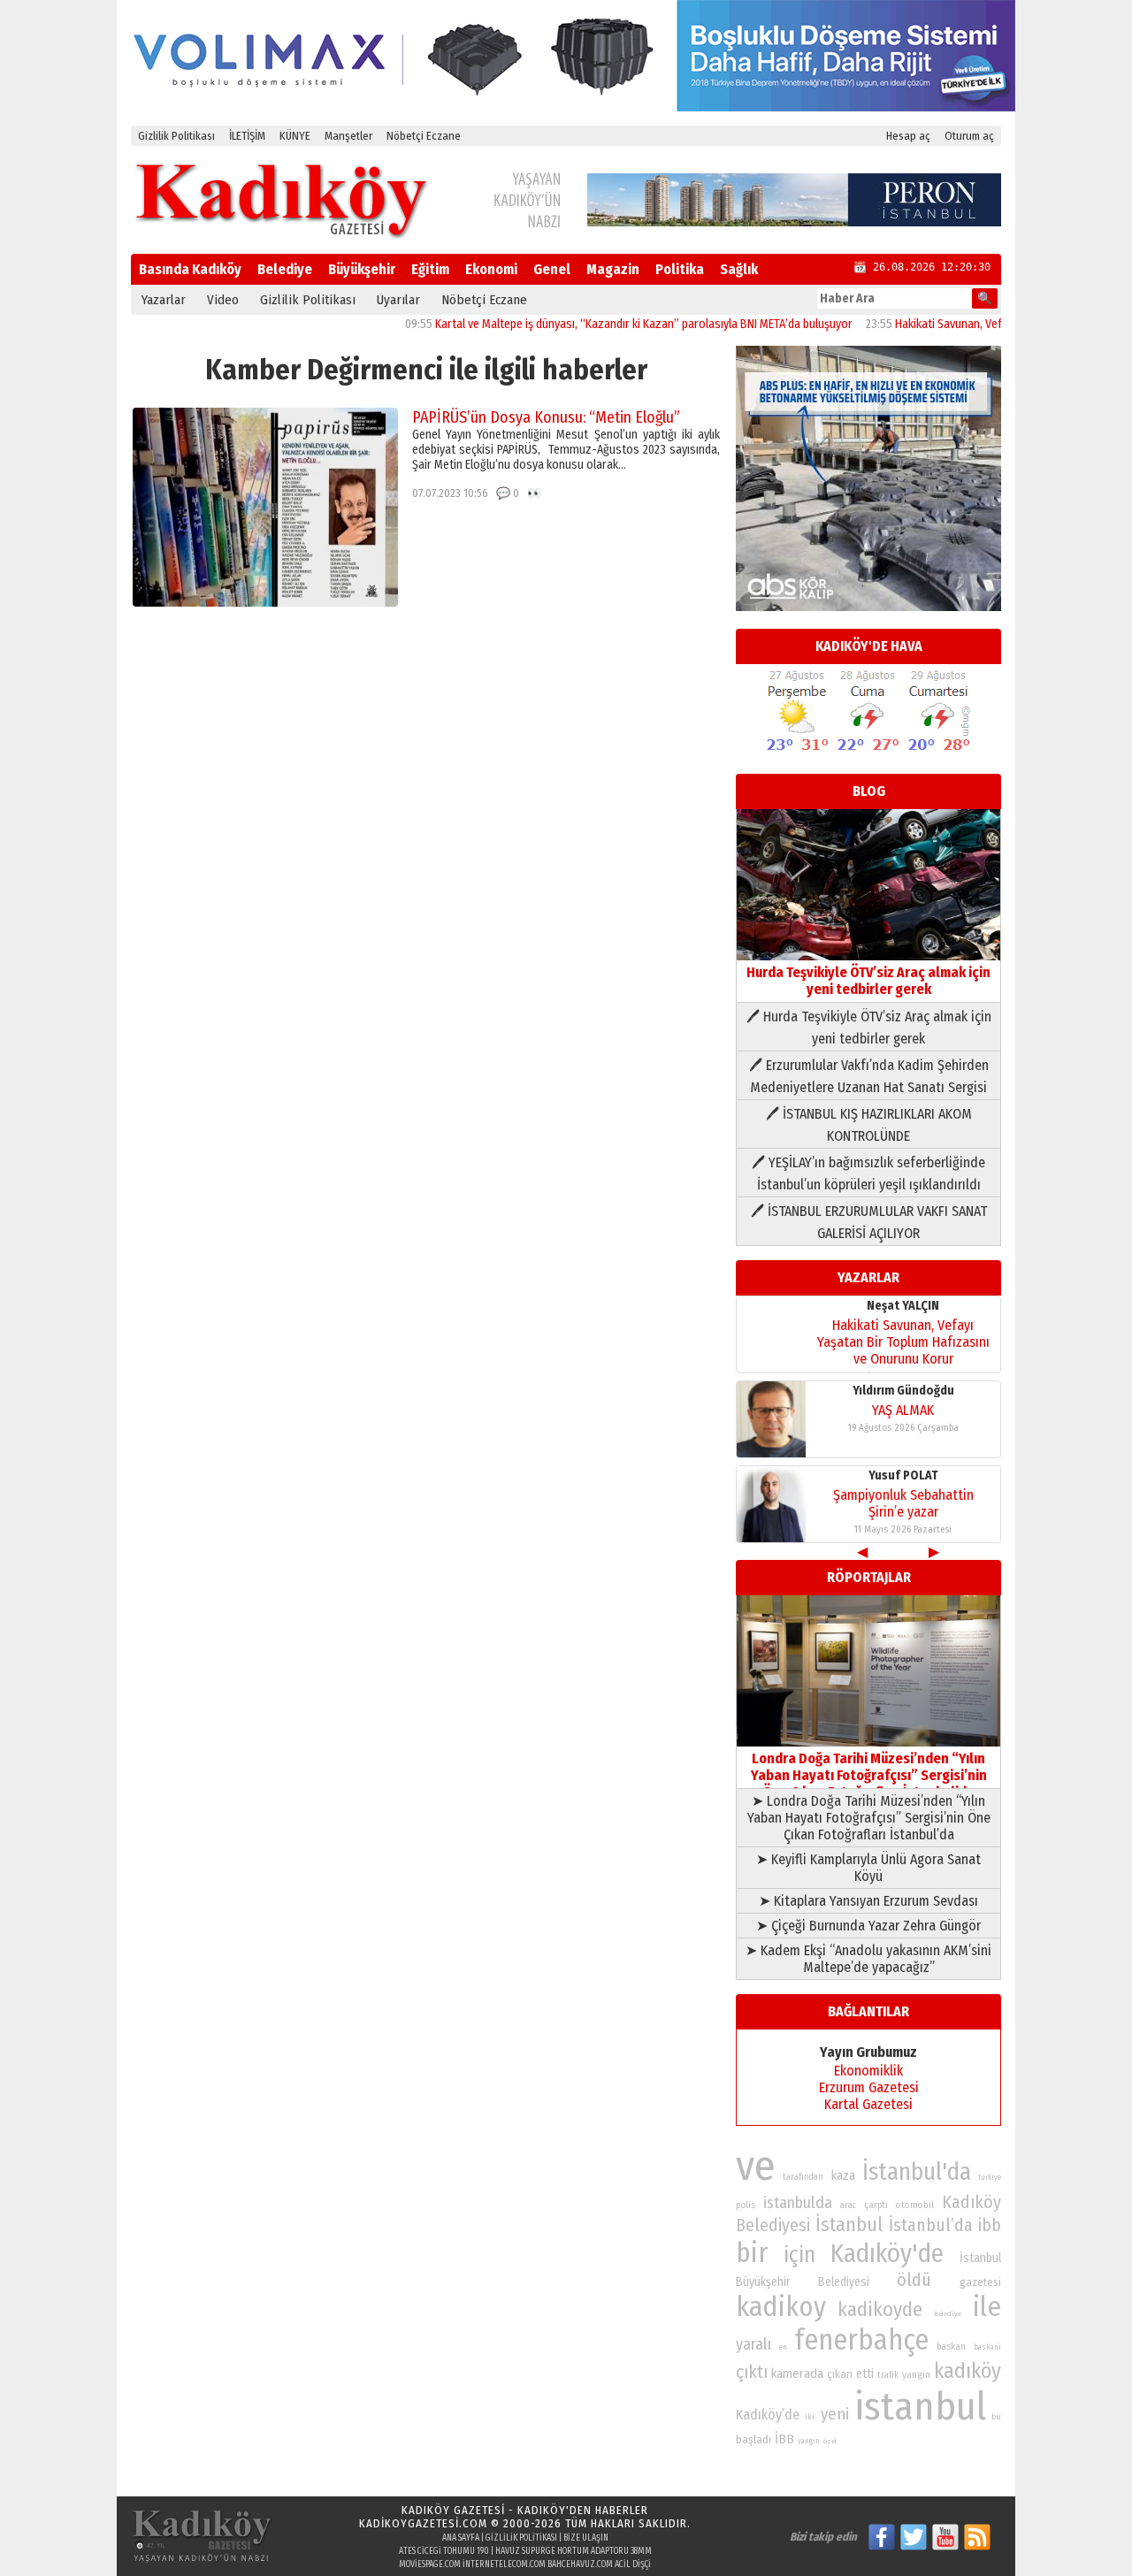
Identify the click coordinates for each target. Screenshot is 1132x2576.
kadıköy (968, 2370)
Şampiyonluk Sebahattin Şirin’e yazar (903, 1503)
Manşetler (348, 136)
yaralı (753, 2344)
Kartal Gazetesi (868, 2104)
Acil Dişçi (633, 2565)
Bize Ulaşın (586, 2538)
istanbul (920, 2407)
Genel (552, 269)
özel (830, 2441)
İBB (784, 2439)
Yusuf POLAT (903, 1475)
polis (746, 2205)
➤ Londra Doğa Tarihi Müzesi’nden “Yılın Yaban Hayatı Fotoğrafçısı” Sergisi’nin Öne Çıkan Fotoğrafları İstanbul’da (869, 1818)
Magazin (613, 269)
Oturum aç (969, 136)
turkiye (990, 2177)
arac (848, 2205)
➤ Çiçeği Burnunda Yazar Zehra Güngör (868, 1926)
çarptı (876, 2205)
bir (752, 2253)
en (783, 2347)
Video (223, 300)
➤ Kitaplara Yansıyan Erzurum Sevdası (868, 1901)
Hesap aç (908, 136)
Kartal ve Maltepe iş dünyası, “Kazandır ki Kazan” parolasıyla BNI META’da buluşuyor (600, 324)
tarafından (803, 2177)
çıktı (752, 2372)
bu (996, 2416)
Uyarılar (398, 300)
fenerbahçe (862, 2340)
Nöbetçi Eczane (424, 136)
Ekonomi (491, 269)
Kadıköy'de (887, 2254)
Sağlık (739, 269)
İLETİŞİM (247, 136)
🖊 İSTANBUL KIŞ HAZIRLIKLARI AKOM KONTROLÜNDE (869, 1125)
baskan (951, 2347)
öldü (914, 2280)
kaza (843, 2176)
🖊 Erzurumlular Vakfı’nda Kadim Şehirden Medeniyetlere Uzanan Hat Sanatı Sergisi (869, 1076)
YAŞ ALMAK (903, 1410)
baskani (987, 2347)
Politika (680, 269)
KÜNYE (295, 136)
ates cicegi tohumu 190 (444, 2551)
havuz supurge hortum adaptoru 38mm (574, 2551)
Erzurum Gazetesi (869, 2087)
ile (987, 2307)
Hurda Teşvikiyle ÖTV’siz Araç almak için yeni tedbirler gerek (868, 981)
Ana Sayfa (461, 2538)
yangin (916, 2374)
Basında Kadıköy (190, 269)
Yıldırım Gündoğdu (903, 1391)
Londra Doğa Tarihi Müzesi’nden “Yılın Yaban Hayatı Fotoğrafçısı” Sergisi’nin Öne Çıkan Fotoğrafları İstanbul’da (869, 1775)
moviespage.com (430, 2565)
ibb (990, 2225)
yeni (835, 2414)
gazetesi (980, 2282)
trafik (888, 2375)
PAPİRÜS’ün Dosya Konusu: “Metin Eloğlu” (546, 417)
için (799, 2255)
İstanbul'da (917, 2172)
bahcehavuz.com (580, 2565)
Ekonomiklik (868, 2071)
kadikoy (781, 2307)
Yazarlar (164, 300)
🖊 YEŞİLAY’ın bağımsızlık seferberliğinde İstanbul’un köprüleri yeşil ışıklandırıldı (868, 1173)
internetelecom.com (504, 2565)
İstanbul (849, 2224)
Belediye (285, 269)
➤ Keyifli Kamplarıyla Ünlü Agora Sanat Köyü (868, 1868)
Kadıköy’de (768, 2415)
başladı (753, 2439)
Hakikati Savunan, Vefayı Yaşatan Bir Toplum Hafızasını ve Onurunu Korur (903, 1342)
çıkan (840, 2374)
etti (865, 2374)
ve (756, 2166)
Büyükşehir (362, 269)
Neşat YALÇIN (903, 1306)
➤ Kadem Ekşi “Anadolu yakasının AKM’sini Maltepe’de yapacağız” (868, 1959)
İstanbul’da (931, 2225)
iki (810, 2416)
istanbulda (798, 2203)
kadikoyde (880, 2309)
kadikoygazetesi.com (423, 2523)
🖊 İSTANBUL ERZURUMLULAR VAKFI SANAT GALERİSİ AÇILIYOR (869, 1222)
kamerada (797, 2373)
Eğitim (430, 269)
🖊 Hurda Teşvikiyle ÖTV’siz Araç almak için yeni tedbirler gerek (869, 1028)
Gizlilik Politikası (176, 136)
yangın (809, 2441)
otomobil (915, 2205)
